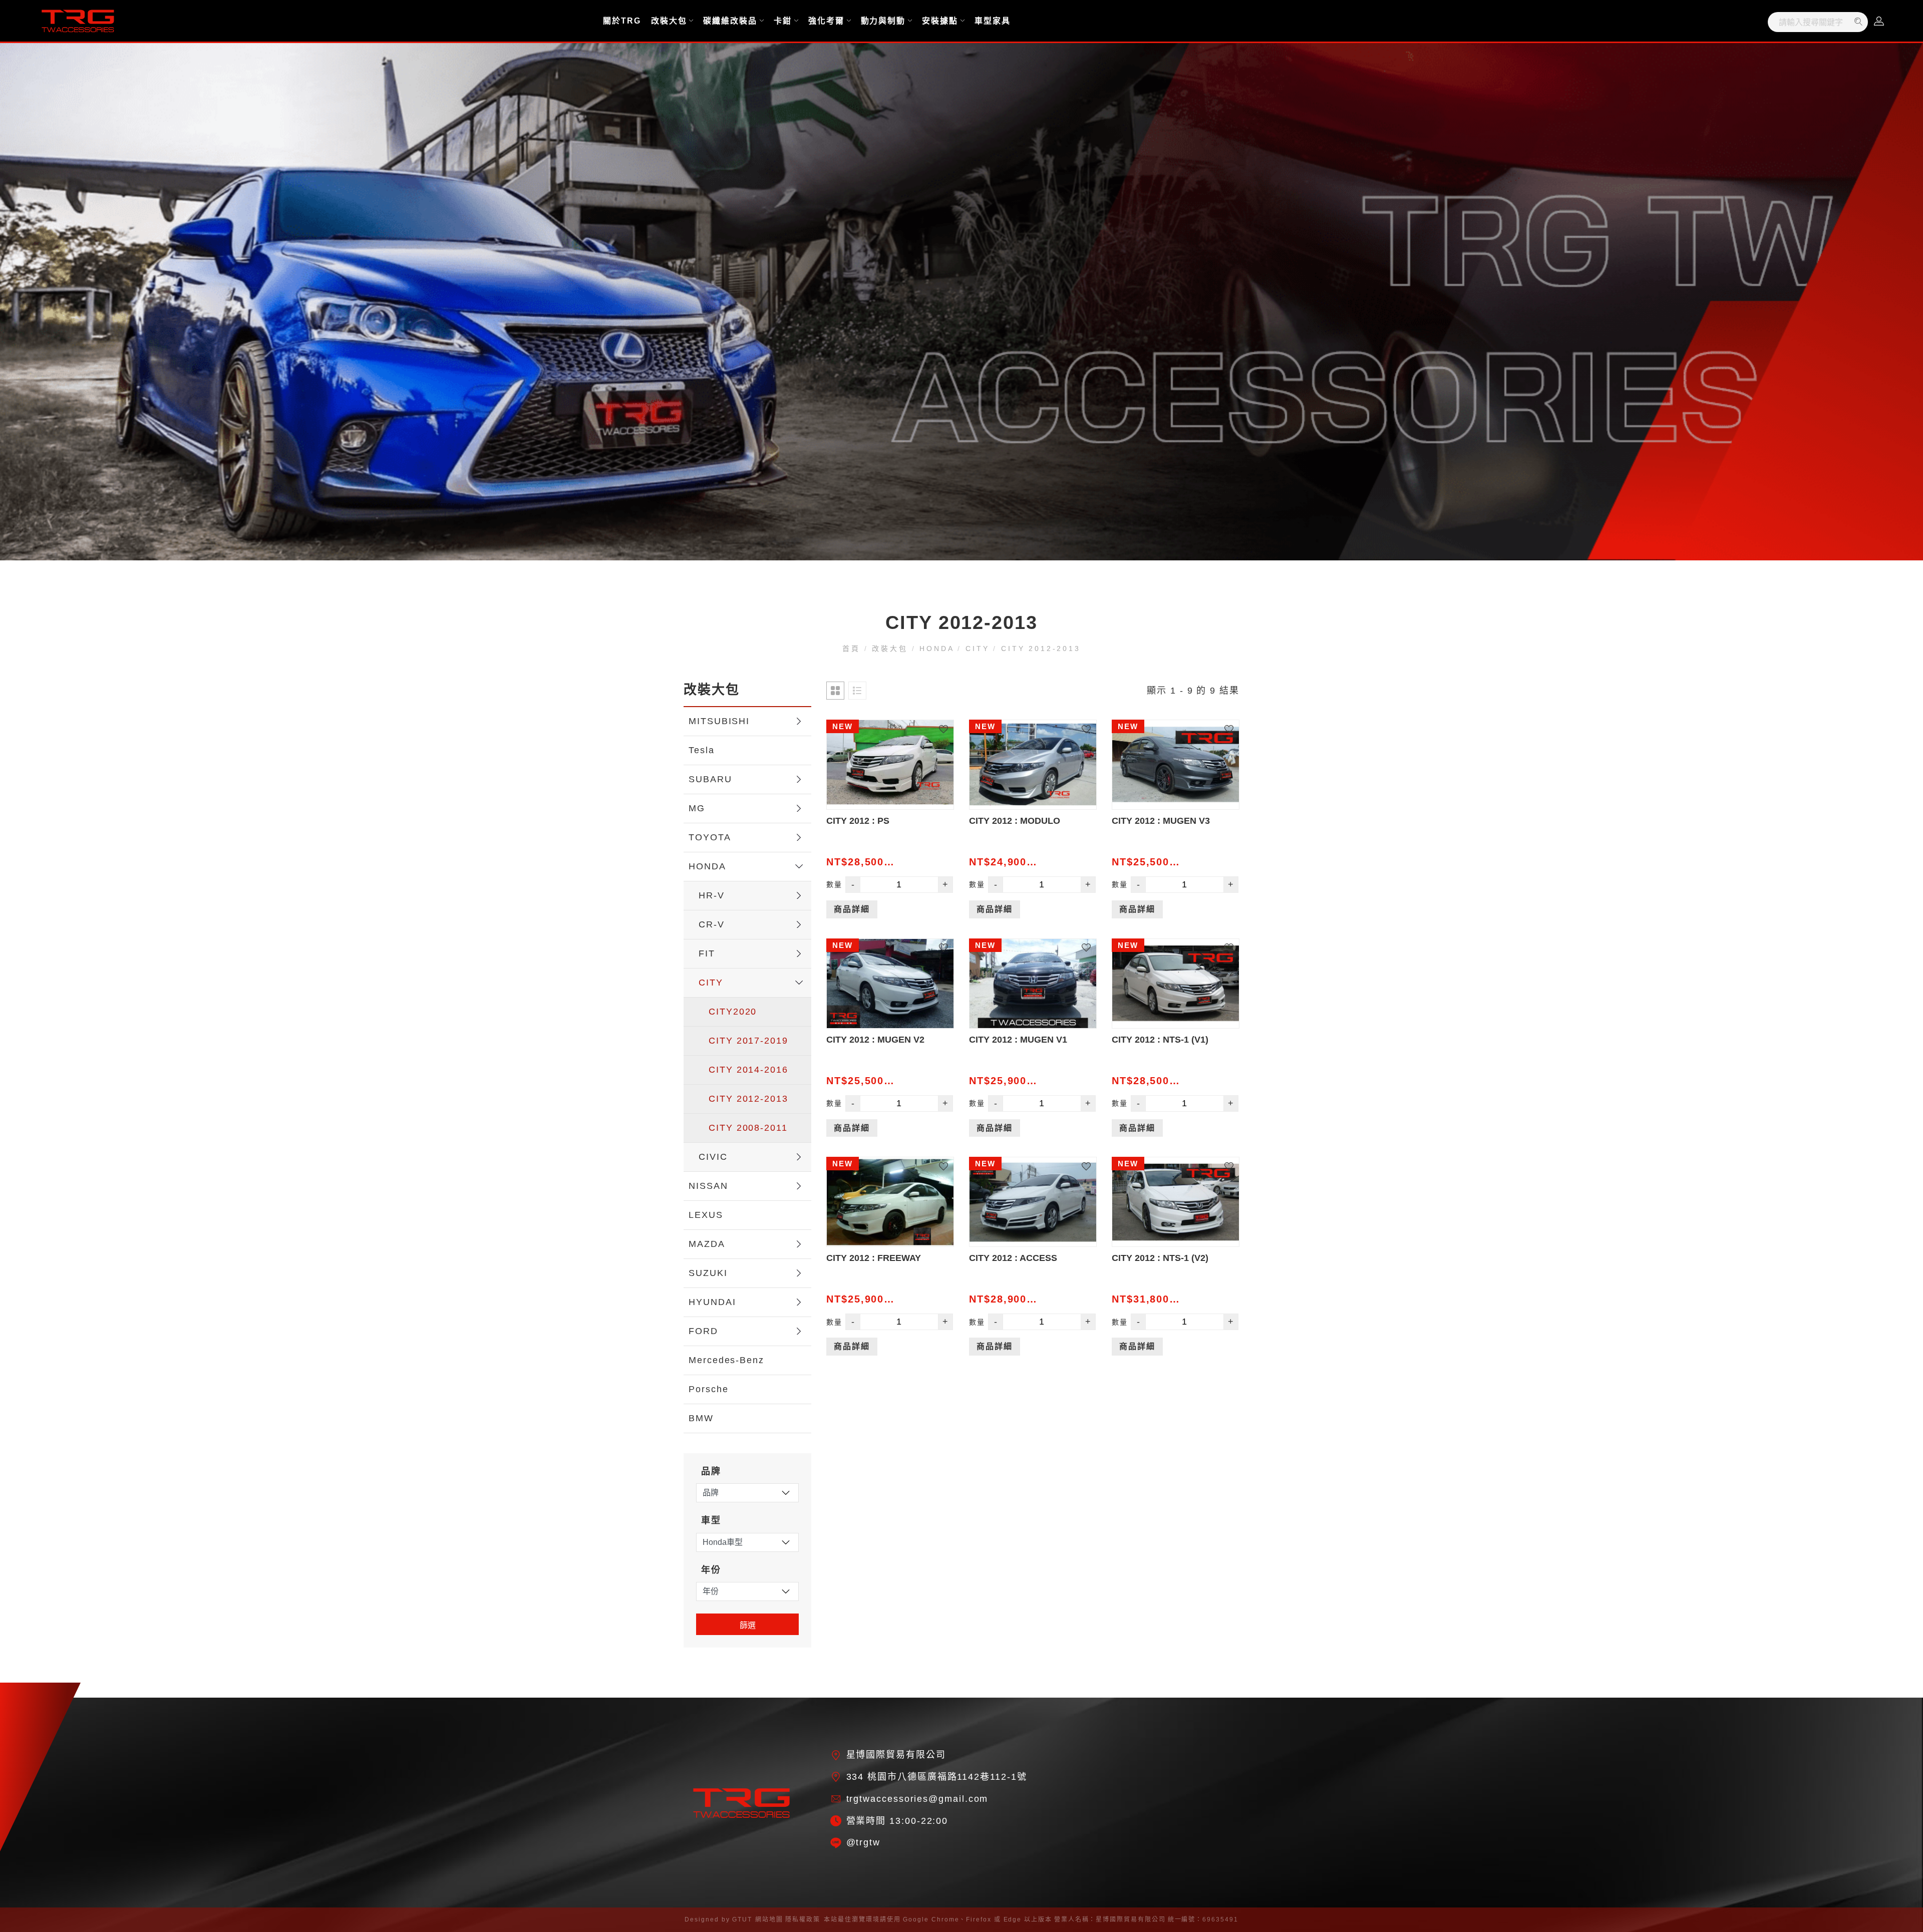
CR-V (712, 924)
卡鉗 (783, 21)
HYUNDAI (712, 1302)
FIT (707, 953)
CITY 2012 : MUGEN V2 (875, 1040)
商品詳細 (852, 909)
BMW (701, 1418)
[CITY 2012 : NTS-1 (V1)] (1176, 984)
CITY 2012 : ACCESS (1013, 1258)
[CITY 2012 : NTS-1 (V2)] (1176, 1202)
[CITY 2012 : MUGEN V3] (1176, 765)
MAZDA (707, 1244)
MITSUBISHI (719, 721)
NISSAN (708, 1186)
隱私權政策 (803, 1919)
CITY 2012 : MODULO (1015, 821)
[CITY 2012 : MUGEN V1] (1033, 984)
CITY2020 (733, 1012)
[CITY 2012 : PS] (890, 765)
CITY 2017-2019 (748, 1041)
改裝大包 (669, 21)
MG (697, 808)
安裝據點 (940, 21)
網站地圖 (769, 1919)
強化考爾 (826, 21)
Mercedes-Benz (726, 1360)
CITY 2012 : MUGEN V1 (1018, 1040)
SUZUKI (708, 1273)
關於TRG (622, 21)
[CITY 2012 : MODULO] (1033, 765)
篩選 (748, 1625)
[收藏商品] (949, 725)
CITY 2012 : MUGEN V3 (1161, 821)
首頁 (853, 649)
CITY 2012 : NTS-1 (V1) (1160, 1040)
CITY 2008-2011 (748, 1128)
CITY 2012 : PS (858, 821)
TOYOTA (710, 837)
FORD (703, 1331)
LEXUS (706, 1215)
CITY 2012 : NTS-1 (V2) (1160, 1258)
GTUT (742, 1919)
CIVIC (713, 1157)
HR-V (712, 895)
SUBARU (710, 779)
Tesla (702, 750)
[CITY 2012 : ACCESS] (1033, 1202)
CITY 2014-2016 (748, 1070)
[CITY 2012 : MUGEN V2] (890, 984)
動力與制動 (883, 21)
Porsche (708, 1389)
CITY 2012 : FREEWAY (874, 1258)
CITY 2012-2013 (1039, 649)
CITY (977, 649)
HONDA (937, 649)
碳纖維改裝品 (730, 21)
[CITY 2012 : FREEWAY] (890, 1202)
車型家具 (993, 21)
